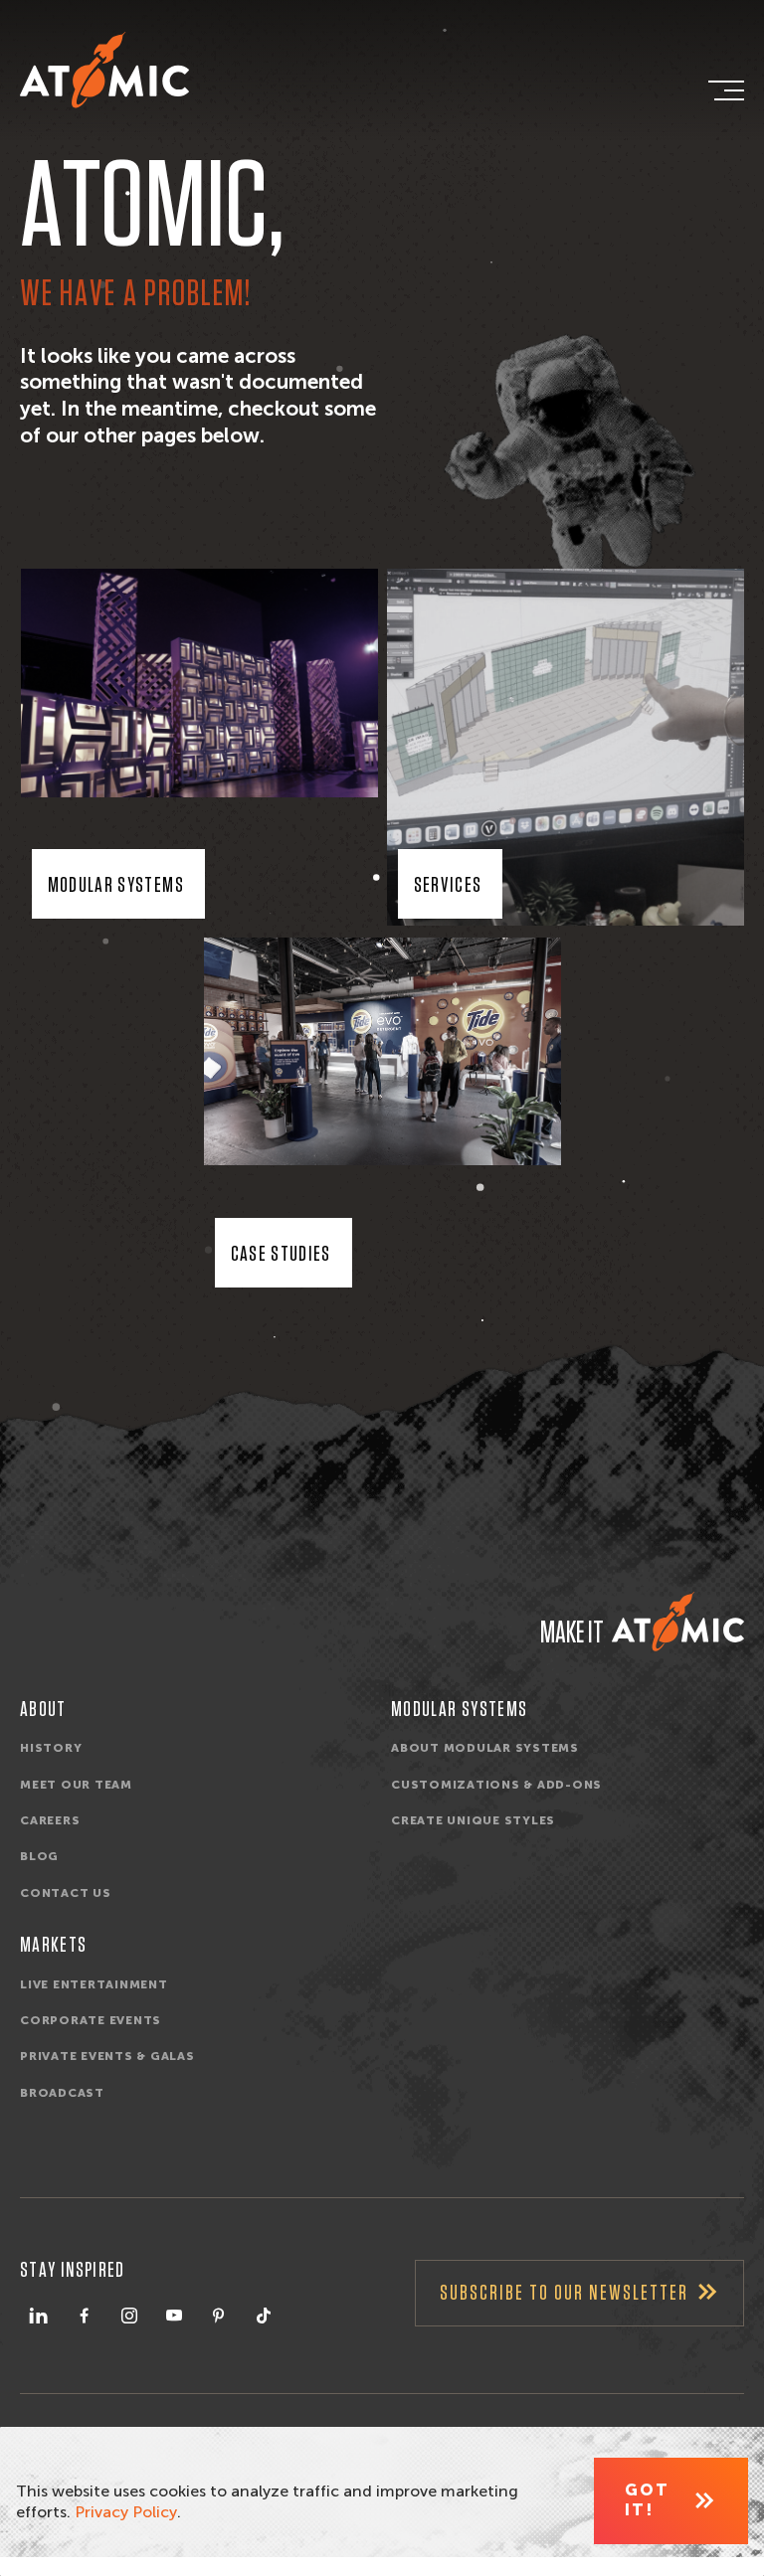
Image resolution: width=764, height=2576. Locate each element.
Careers (50, 1820)
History (51, 1748)
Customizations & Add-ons (496, 1785)
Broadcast (62, 2093)
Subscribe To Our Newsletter (564, 2293)
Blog (39, 1856)
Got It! (647, 2500)
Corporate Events (91, 2020)
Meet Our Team (76, 1785)
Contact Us (66, 1893)
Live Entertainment (94, 1984)
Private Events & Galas (107, 2056)
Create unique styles (473, 1820)
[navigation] (724, 90)
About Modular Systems (485, 1748)
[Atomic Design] (678, 1622)
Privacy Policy (126, 2512)
